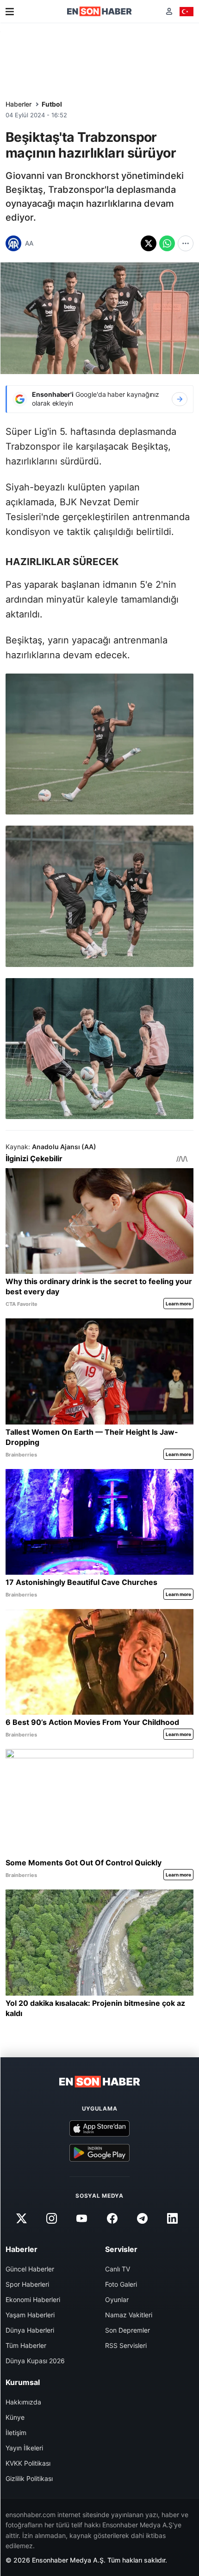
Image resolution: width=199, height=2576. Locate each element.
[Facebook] (112, 2218)
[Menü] (10, 12)
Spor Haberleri (27, 2284)
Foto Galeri (121, 2284)
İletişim (16, 2433)
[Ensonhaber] (99, 11)
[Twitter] (21, 2218)
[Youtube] (82, 2218)
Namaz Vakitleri (129, 2315)
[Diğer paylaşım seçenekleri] (186, 243)
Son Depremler (127, 2330)
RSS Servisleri (126, 2345)
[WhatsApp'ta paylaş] (167, 243)
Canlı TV (118, 2269)
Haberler (19, 104)
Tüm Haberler (26, 2345)
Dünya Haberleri (30, 2330)
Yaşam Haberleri (30, 2315)
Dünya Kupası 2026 (35, 2361)
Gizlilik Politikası (29, 2478)
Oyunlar (117, 2299)
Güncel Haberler (30, 2269)
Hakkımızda (23, 2402)
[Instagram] (52, 2218)
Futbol (52, 104)
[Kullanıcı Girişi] (169, 11)
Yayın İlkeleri (24, 2448)
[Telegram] (142, 2218)
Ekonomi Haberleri (33, 2299)
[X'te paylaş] (149, 243)
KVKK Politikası (28, 2463)
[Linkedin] (172, 2218)
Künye (15, 2417)
